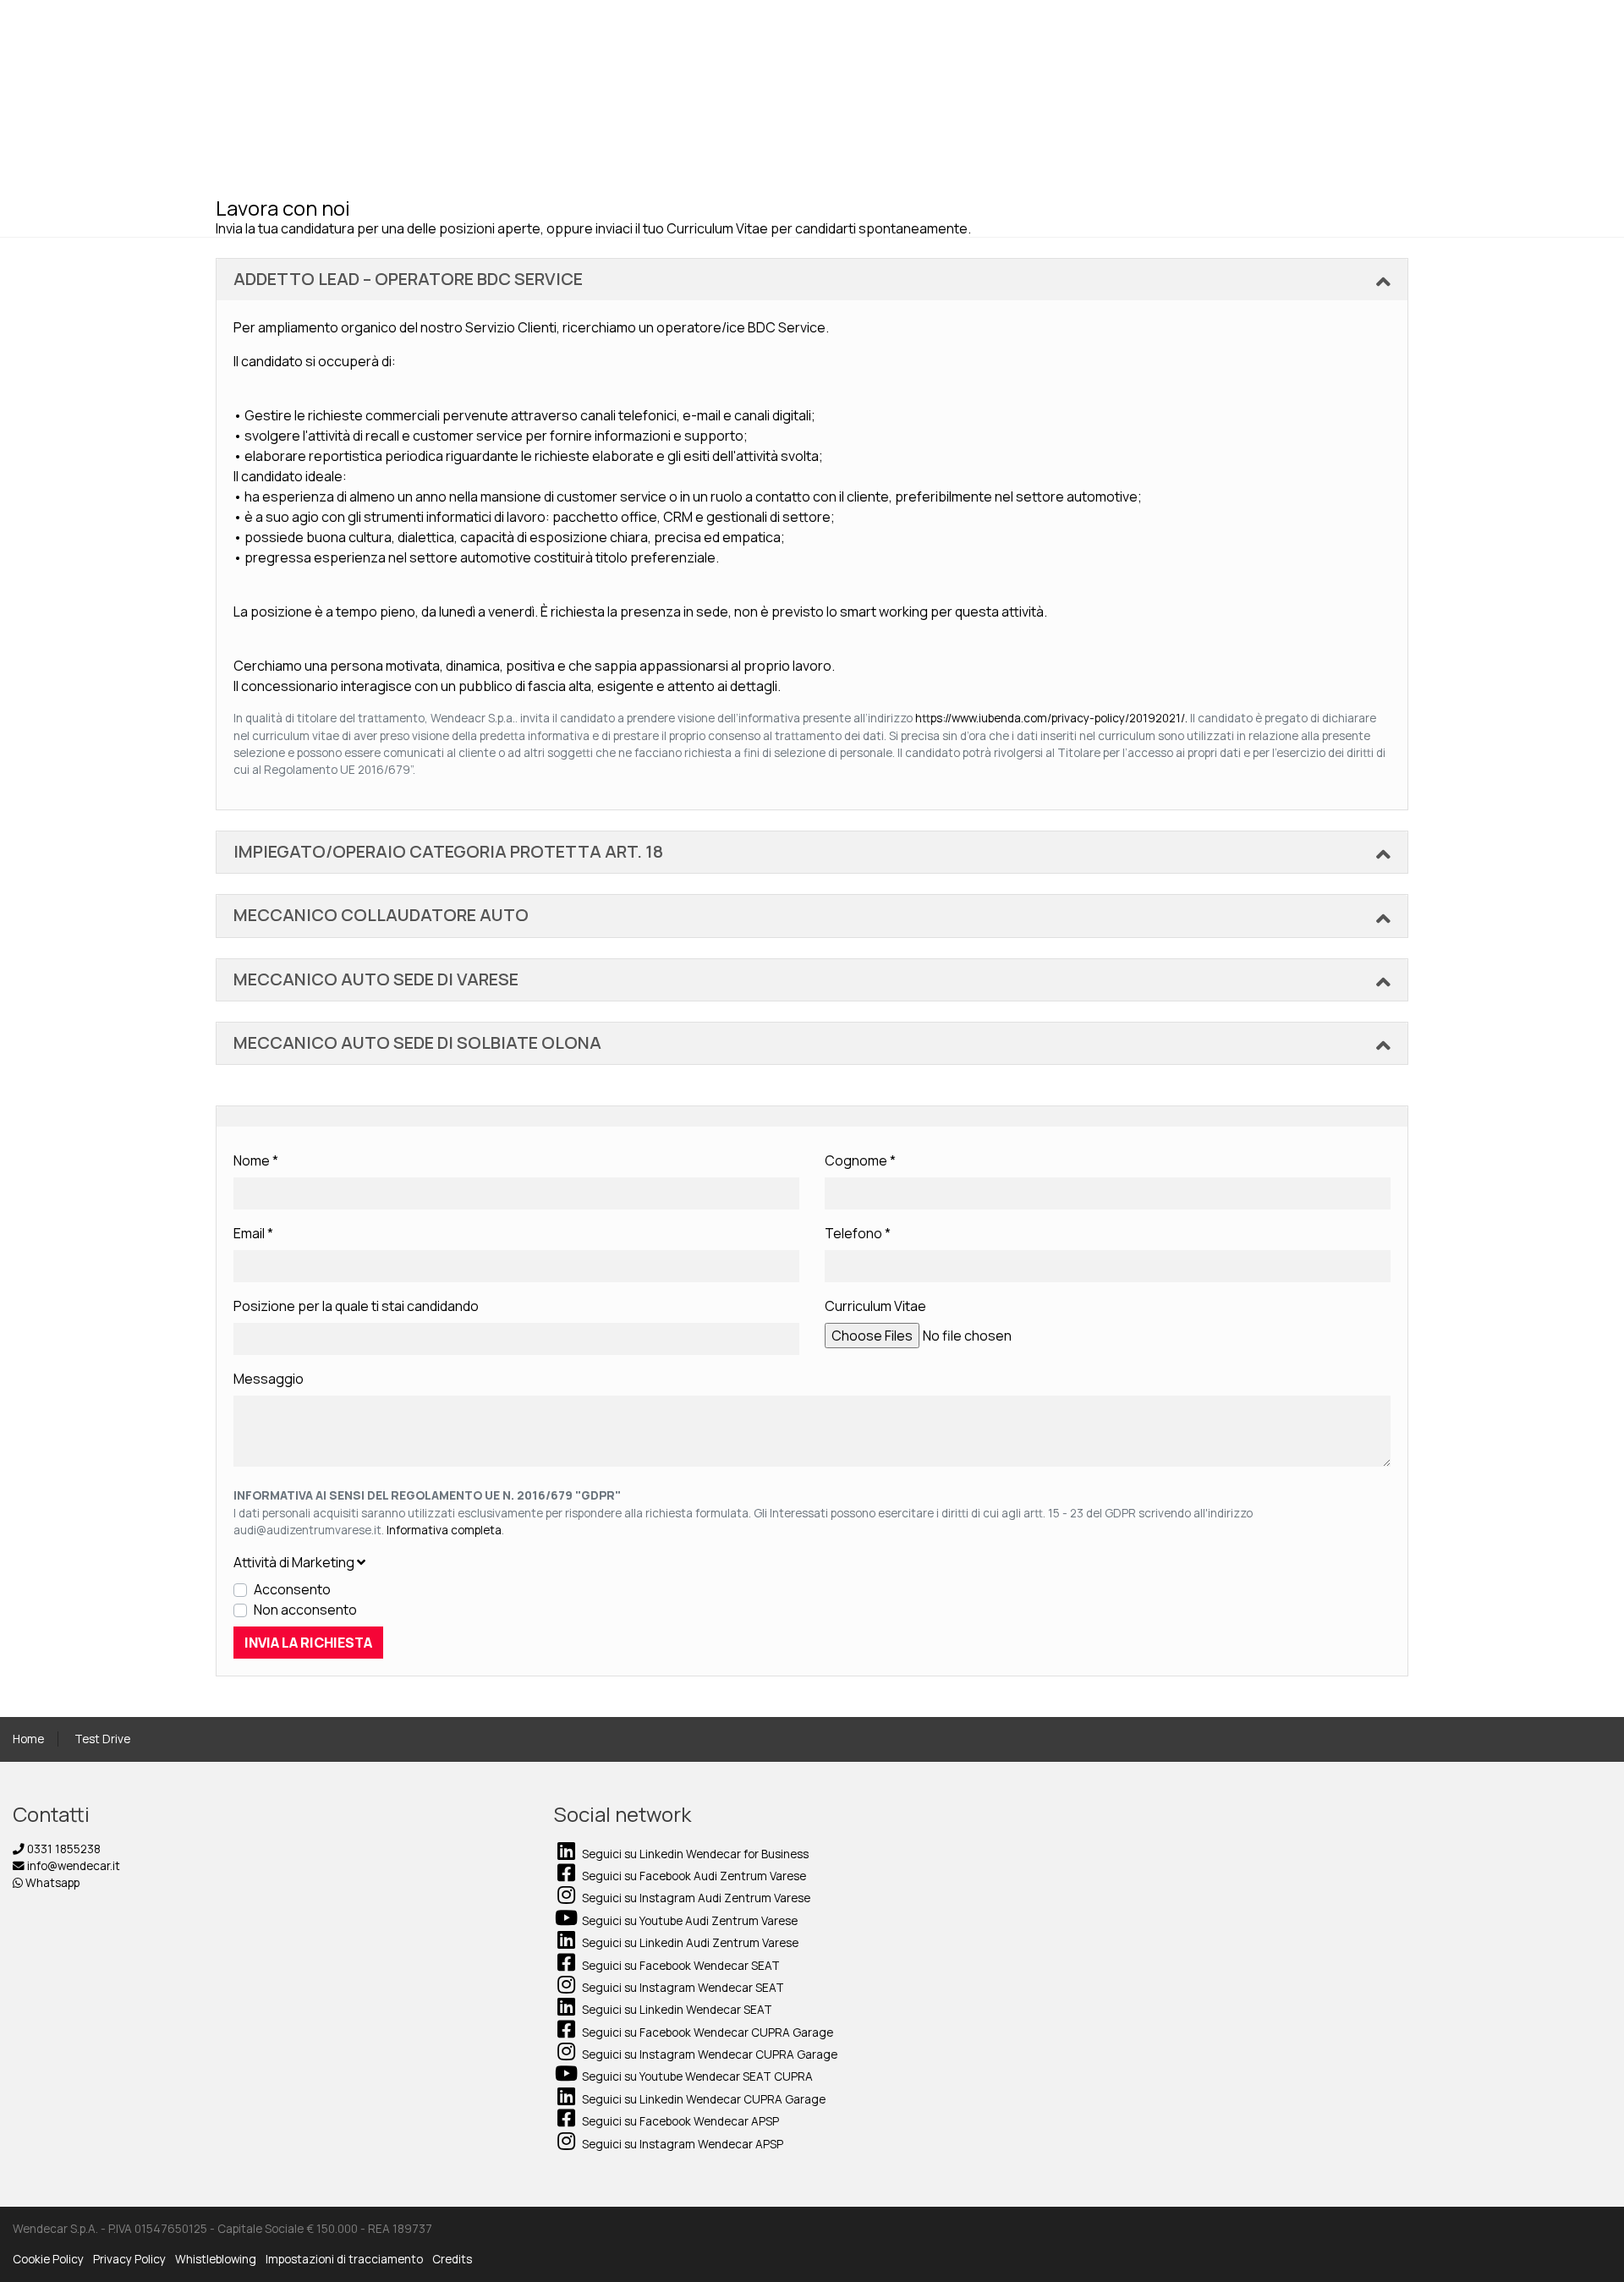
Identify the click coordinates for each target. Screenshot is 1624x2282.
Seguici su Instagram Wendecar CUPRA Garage (708, 2054)
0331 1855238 (63, 1849)
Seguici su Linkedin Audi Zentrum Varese (689, 1943)
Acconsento (292, 1589)
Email (253, 1233)
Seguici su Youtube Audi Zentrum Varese (689, 1921)
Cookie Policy (48, 2259)
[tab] (812, 280)
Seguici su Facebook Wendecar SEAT (680, 1966)
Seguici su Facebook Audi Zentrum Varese (693, 1876)
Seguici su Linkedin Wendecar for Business (694, 1854)
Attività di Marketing (295, 1562)
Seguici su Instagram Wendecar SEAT (682, 1988)
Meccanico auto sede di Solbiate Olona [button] (417, 1042)
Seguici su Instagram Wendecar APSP (681, 2144)
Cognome (860, 1160)
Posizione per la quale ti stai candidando (356, 1306)
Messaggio (269, 1379)
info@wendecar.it (72, 1866)
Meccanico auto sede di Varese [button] (376, 979)
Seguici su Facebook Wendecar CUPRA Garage (706, 2032)
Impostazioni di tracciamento (344, 2259)
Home (28, 1739)
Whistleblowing (216, 2259)
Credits (452, 2259)
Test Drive (102, 1739)
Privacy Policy (129, 2259)
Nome (256, 1160)
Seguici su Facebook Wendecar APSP (679, 2121)
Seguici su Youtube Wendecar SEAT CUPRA (696, 2076)
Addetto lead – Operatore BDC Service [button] (408, 279)
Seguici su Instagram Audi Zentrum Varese (695, 1898)
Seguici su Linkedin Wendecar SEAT (676, 2010)
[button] (812, 1562)
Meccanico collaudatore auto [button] (381, 915)
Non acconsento (305, 1610)
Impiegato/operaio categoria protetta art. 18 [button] (448, 851)
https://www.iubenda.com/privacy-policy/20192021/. (1053, 718)
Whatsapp (51, 1883)
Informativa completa (444, 1530)
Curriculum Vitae (875, 1306)
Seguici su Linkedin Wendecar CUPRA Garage (702, 2099)
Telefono (858, 1233)
